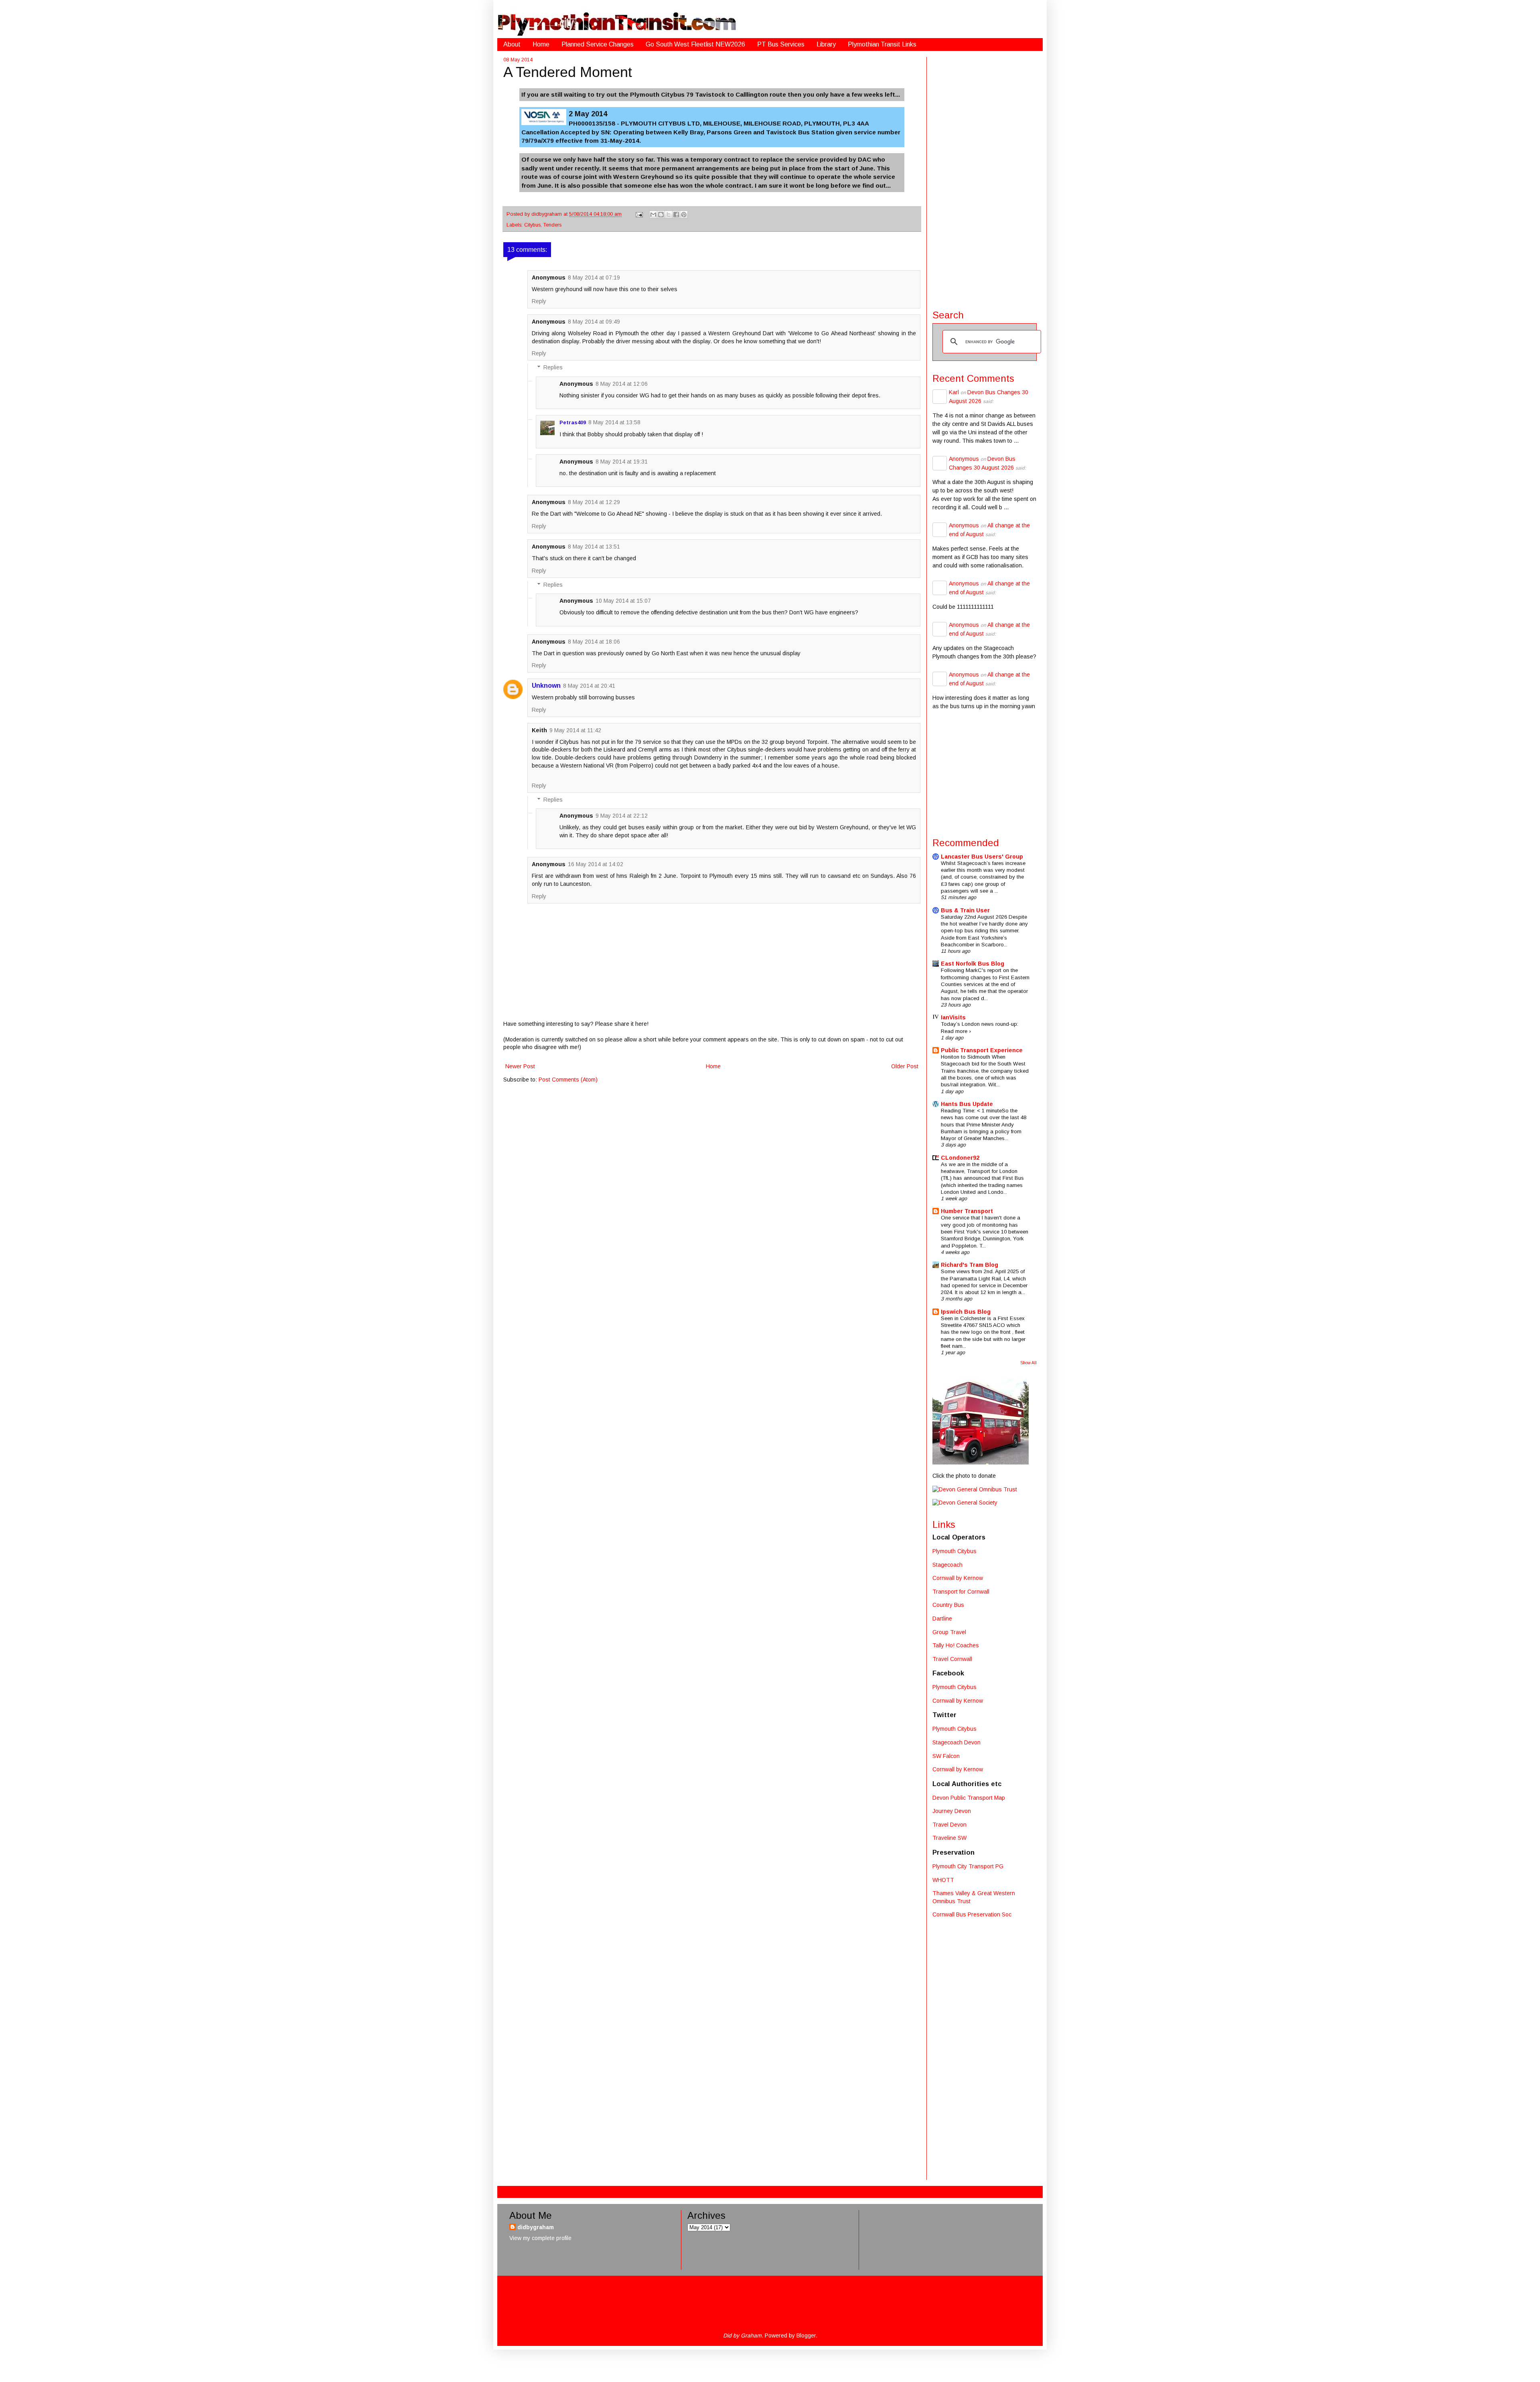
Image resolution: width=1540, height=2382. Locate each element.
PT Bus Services (781, 44)
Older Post (905, 1066)
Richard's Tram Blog (970, 1265)
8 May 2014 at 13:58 (614, 422)
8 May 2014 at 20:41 (589, 686)
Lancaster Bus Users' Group (982, 857)
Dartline (942, 1618)
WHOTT (943, 1880)
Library (826, 44)
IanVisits (953, 1017)
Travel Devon (949, 1825)
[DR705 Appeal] (981, 1462)
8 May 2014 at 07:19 (594, 277)
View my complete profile (540, 2238)
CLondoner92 (960, 1158)
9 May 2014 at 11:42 (575, 730)
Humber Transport (967, 1211)
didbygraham (547, 214)
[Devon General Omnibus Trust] (975, 1489)
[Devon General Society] (965, 1503)
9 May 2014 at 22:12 (622, 816)
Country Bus (948, 1605)
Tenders (552, 225)
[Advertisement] (985, 177)
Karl (954, 392)
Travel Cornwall (952, 1659)
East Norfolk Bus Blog (973, 964)
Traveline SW (949, 1838)
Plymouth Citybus (954, 1551)
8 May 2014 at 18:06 (594, 642)
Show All (1028, 1363)
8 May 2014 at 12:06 (622, 384)
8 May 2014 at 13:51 (594, 547)
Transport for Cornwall (961, 1592)
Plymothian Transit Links (882, 44)
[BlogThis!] (661, 215)
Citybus (532, 225)
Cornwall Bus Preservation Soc (972, 1914)
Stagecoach (947, 1565)
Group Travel (949, 1632)
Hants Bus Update (967, 1104)
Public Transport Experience (982, 1050)
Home (541, 44)
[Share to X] (669, 215)
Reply (539, 301)
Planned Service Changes (598, 44)
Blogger (806, 2335)
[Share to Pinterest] (684, 215)
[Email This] (653, 215)
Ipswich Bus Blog (966, 1312)
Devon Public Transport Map (969, 1798)
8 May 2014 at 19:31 (622, 462)
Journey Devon (952, 1811)
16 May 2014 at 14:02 (596, 864)
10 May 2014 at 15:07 (623, 601)
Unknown (546, 686)
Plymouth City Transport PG (968, 1866)
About (512, 44)
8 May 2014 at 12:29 (594, 502)
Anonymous (964, 459)
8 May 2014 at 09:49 (594, 322)
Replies (553, 368)
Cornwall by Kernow (958, 1578)
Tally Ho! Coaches (956, 1645)
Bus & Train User (965, 910)
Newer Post (520, 1066)
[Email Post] (639, 214)
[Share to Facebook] (676, 215)
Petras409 (573, 422)
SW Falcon (946, 1756)
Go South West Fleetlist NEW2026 (695, 44)
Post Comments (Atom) (568, 1080)
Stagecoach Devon (956, 1742)
